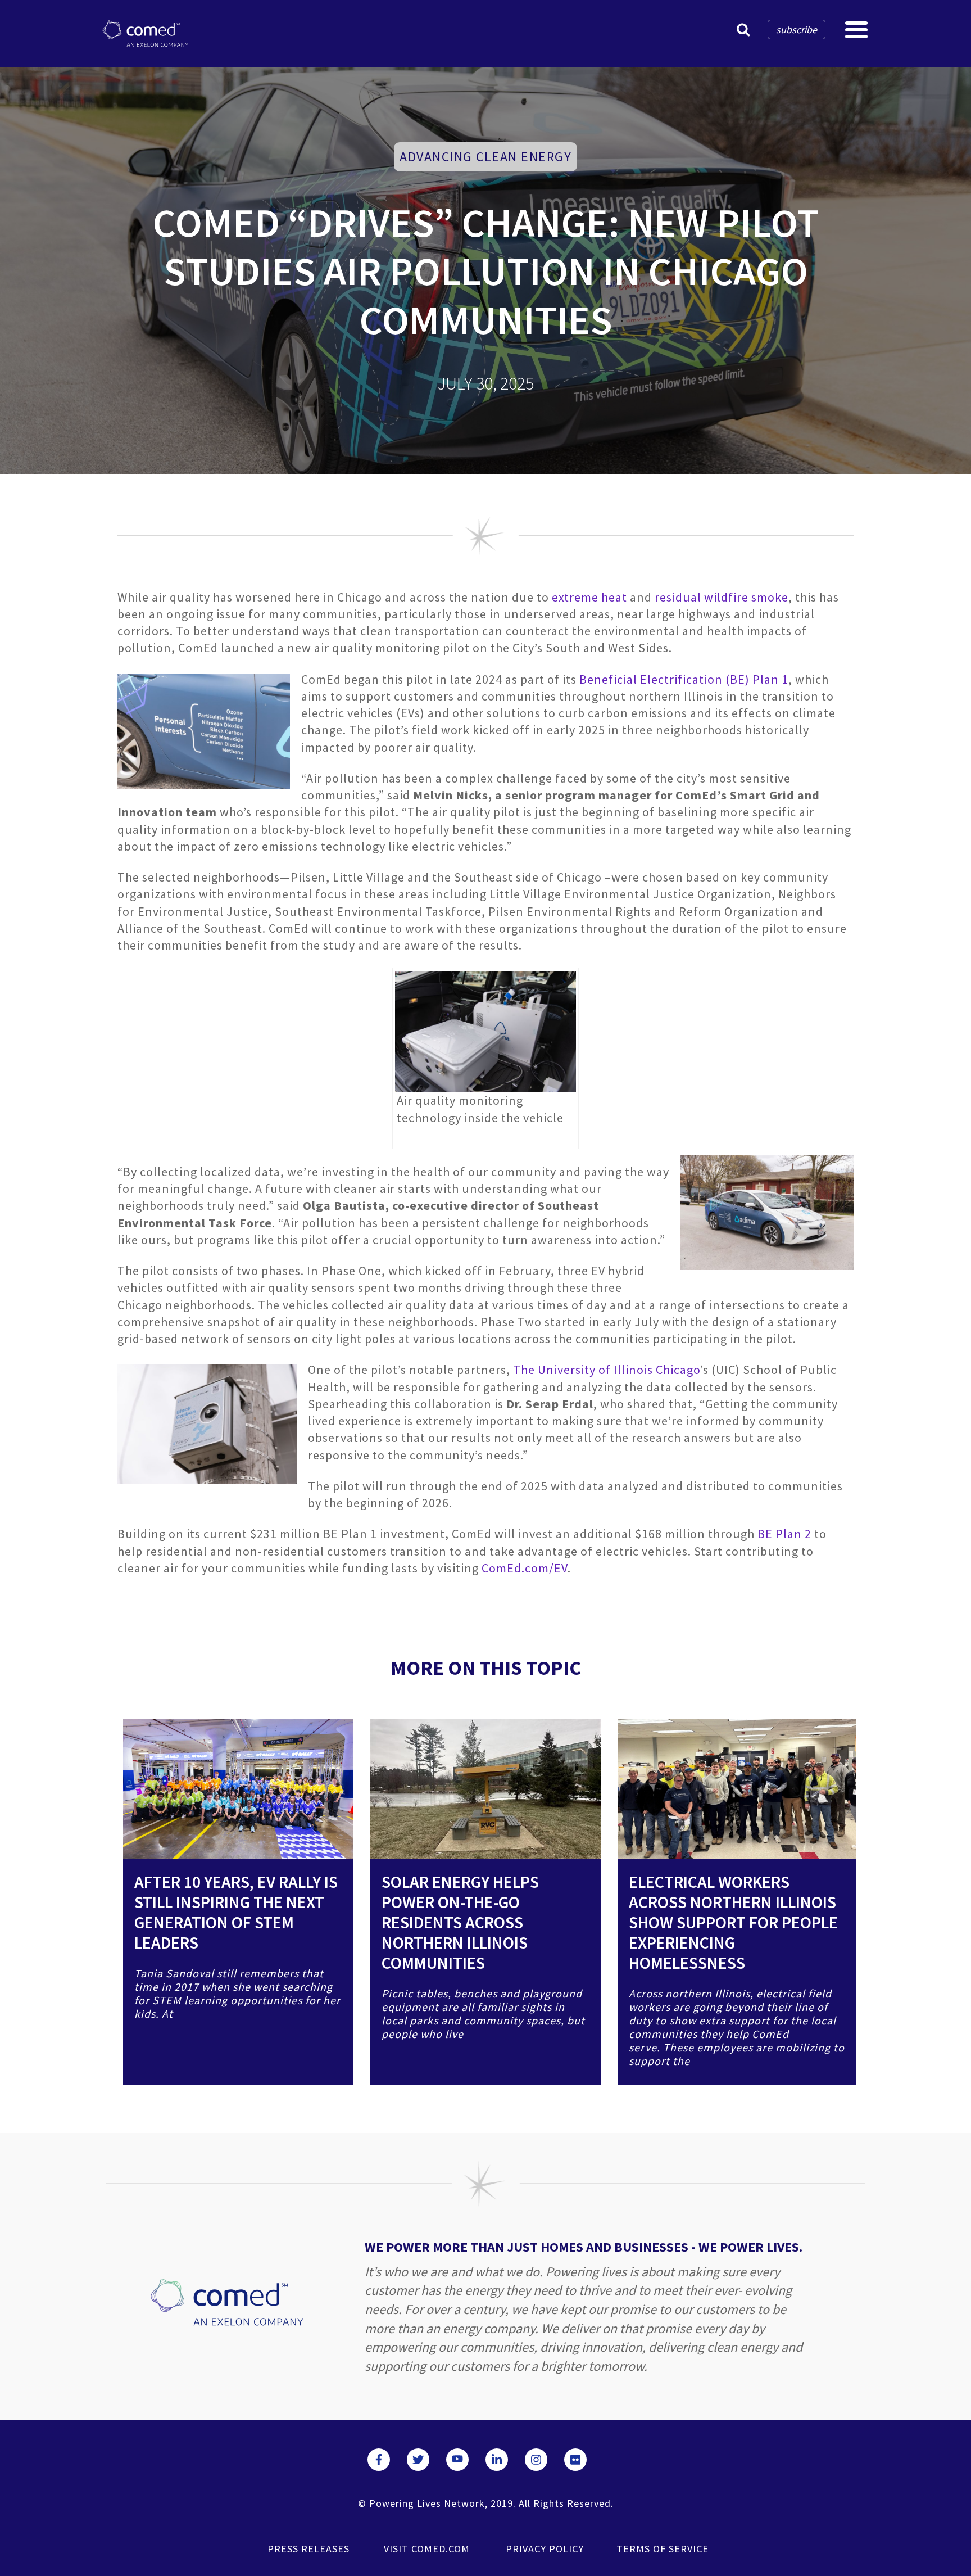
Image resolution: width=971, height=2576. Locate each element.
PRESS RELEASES (308, 2549)
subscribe (797, 30)
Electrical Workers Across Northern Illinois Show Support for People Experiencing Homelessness (733, 1922)
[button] (743, 30)
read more (238, 1802)
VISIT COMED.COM (427, 2549)
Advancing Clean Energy (485, 157)
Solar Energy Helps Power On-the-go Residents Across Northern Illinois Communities (460, 1922)
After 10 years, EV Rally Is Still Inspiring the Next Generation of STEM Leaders (236, 1912)
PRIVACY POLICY (545, 2549)
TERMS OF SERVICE (663, 2549)
